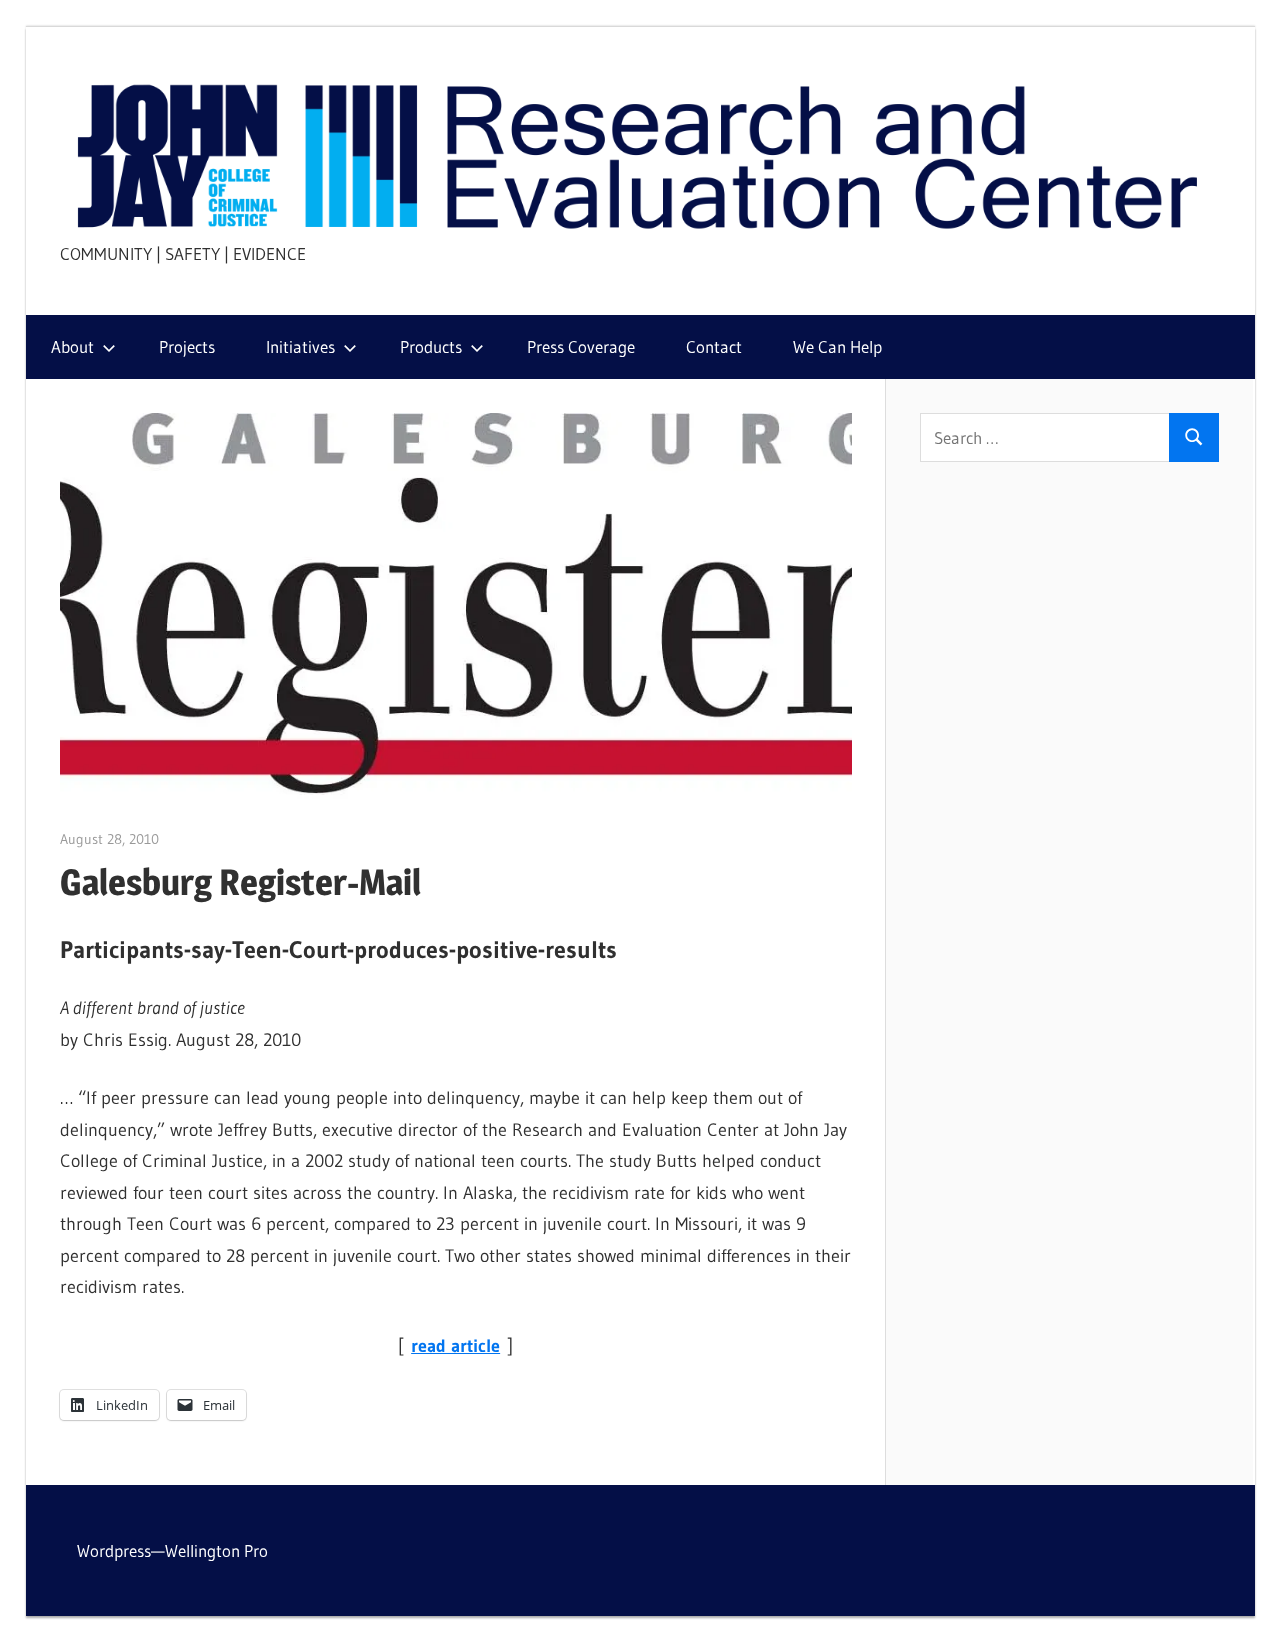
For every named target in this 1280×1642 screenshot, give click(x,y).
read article (455, 1346)
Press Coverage (581, 346)
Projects (187, 346)
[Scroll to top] (1247, 1609)
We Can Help (837, 346)
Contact (714, 346)
